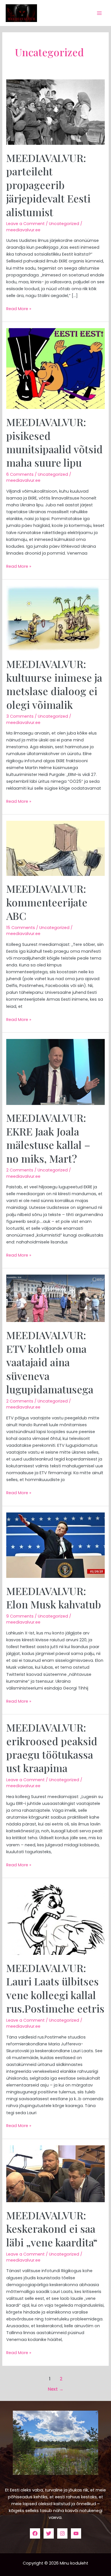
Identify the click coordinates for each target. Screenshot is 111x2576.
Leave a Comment (25, 224)
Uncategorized (64, 224)
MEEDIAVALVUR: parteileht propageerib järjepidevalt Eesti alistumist (48, 185)
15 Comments (21, 928)
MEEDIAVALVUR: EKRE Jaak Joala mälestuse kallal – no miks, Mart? (48, 1138)
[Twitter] (49, 2533)
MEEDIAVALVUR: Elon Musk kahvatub (54, 1597)
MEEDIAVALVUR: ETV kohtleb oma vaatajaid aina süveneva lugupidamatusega (50, 1362)
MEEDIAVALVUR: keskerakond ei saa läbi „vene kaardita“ (52, 2229)
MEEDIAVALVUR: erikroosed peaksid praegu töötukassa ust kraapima (52, 1748)
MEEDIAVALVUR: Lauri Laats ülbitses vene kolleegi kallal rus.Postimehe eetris (55, 1988)
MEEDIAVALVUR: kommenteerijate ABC (47, 902)
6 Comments (20, 474)
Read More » (19, 308)
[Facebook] (35, 2533)
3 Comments (20, 716)
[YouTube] (76, 2533)
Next (56, 2389)
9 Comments (20, 1616)
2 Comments (20, 1170)
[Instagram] (62, 2533)
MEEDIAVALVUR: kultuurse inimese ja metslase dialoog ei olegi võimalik (54, 684)
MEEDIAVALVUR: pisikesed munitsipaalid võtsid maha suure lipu (55, 442)
